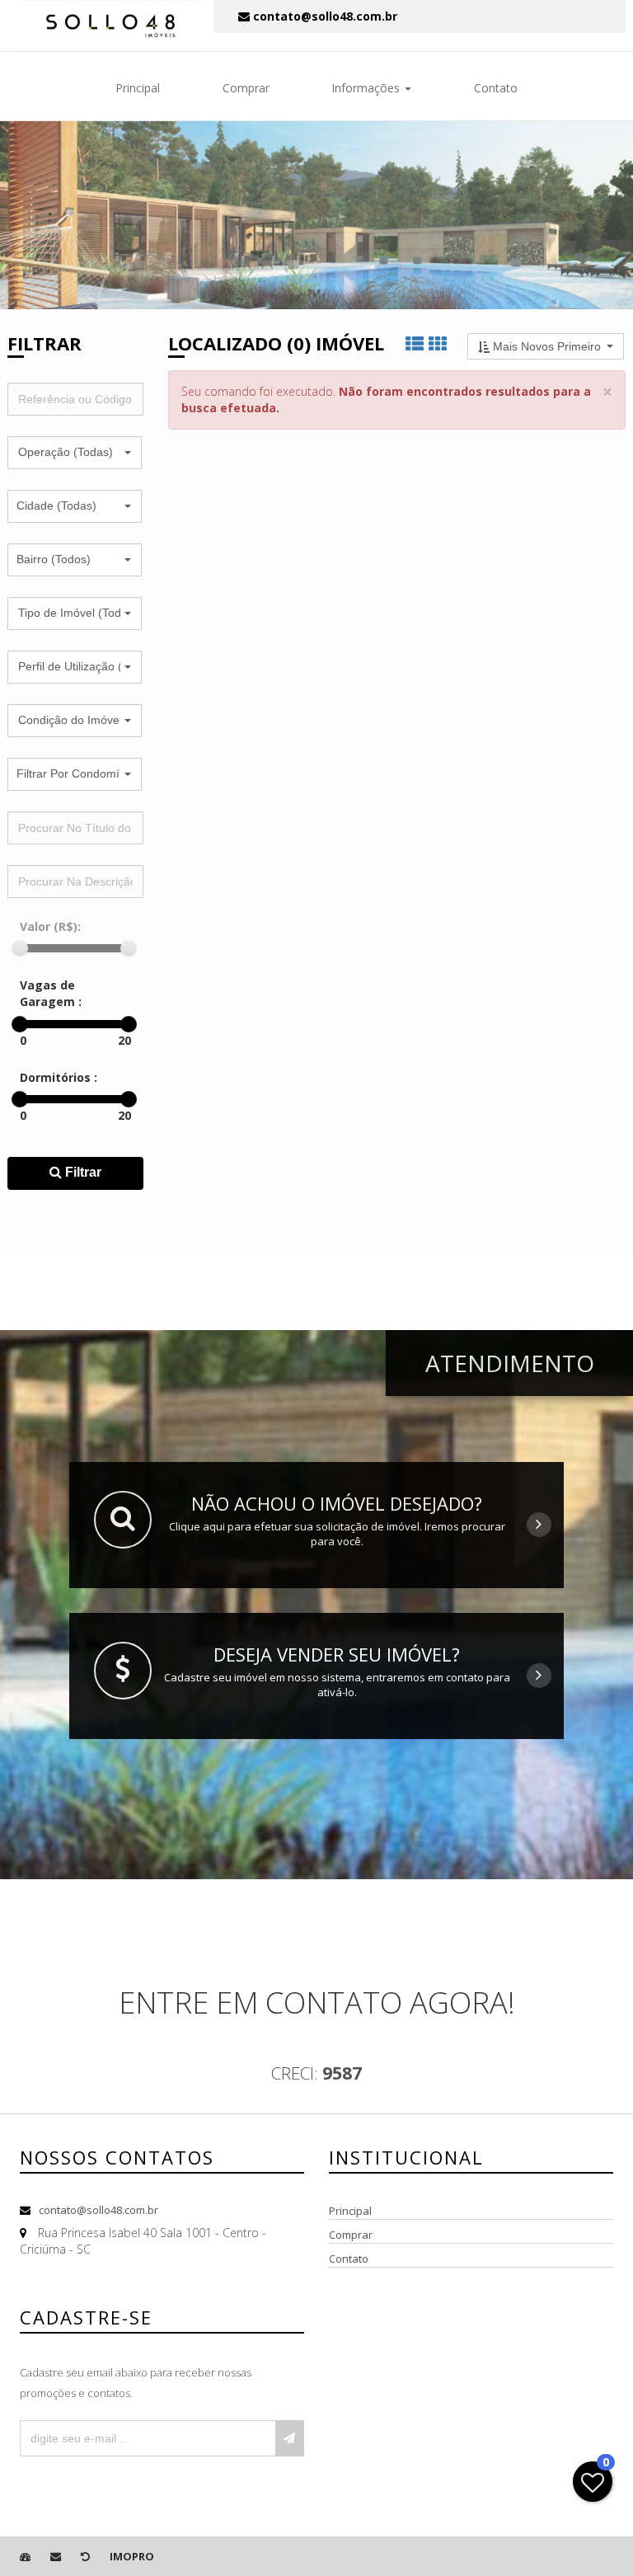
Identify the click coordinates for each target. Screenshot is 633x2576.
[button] (75, 453)
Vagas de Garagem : (51, 993)
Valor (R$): (50, 926)
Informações (367, 88)
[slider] (20, 948)
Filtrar (82, 1172)
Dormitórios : (59, 1077)
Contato (496, 88)
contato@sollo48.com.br (98, 2210)
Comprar (246, 88)
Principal (138, 88)
